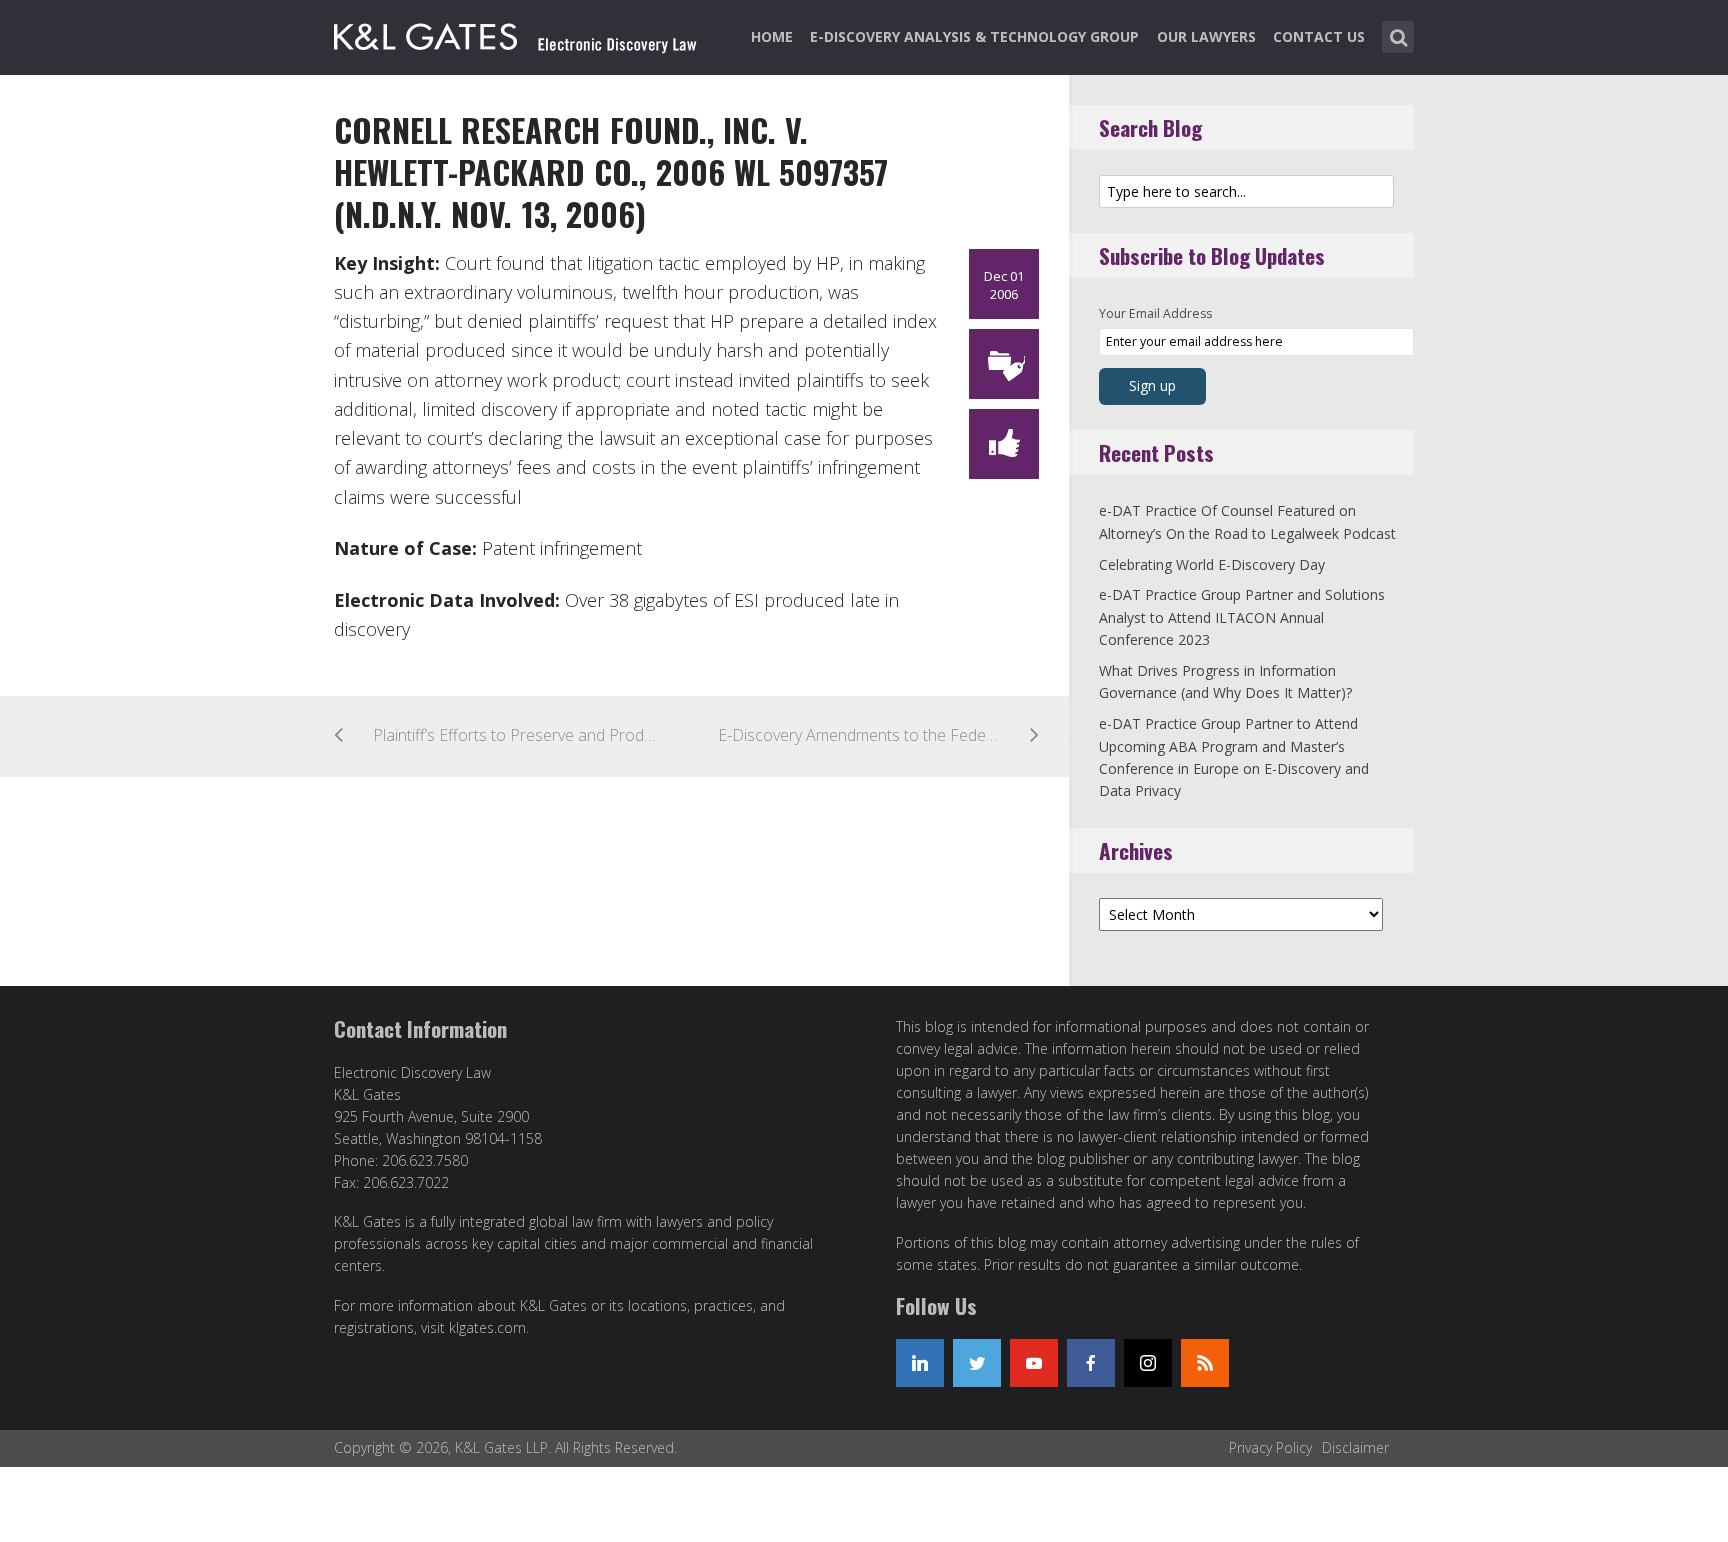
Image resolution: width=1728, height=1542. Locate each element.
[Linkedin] (920, 1363)
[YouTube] (1034, 1363)
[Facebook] (1091, 1363)
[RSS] (1205, 1363)
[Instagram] (1148, 1363)
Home (772, 36)
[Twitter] (977, 1363)
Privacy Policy (1270, 1447)
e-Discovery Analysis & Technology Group (974, 36)
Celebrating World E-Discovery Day (1212, 564)
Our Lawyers (1206, 36)
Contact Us (1319, 36)
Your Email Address (1155, 313)
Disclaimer (1355, 1447)
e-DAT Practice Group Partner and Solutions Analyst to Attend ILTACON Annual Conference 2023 (1242, 617)
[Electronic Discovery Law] (517, 33)
